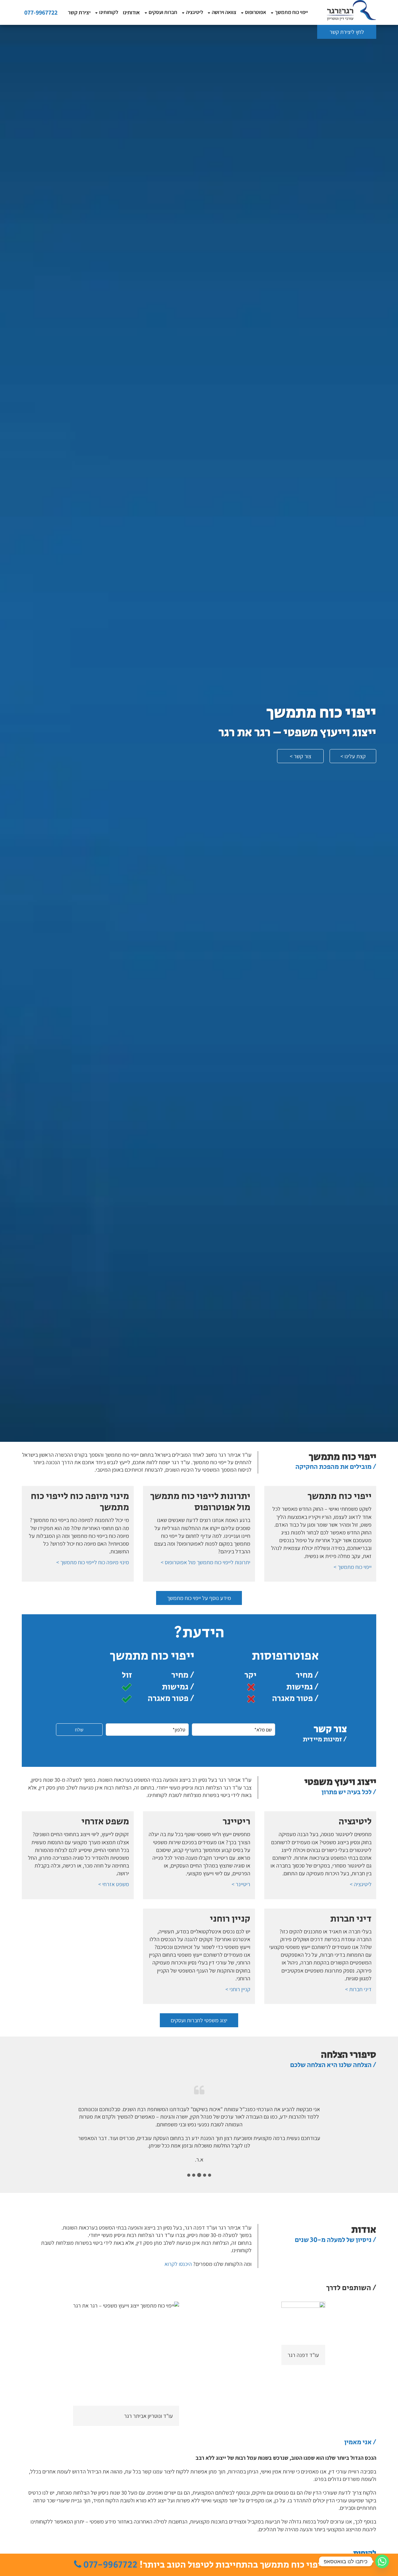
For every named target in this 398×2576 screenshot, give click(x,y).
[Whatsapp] (382, 2561)
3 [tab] (199, 2175)
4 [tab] (194, 2175)
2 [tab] (205, 2175)
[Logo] (351, 10)
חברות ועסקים (163, 12)
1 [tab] (210, 2175)
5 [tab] (189, 2175)
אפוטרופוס (256, 12)
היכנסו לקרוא (178, 2264)
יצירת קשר (79, 12)
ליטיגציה (194, 12)
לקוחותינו (109, 12)
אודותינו (131, 12)
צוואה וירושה (224, 12)
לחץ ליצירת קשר (347, 32)
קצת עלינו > (353, 756)
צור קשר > (301, 756)
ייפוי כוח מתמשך (291, 12)
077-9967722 (41, 12)
